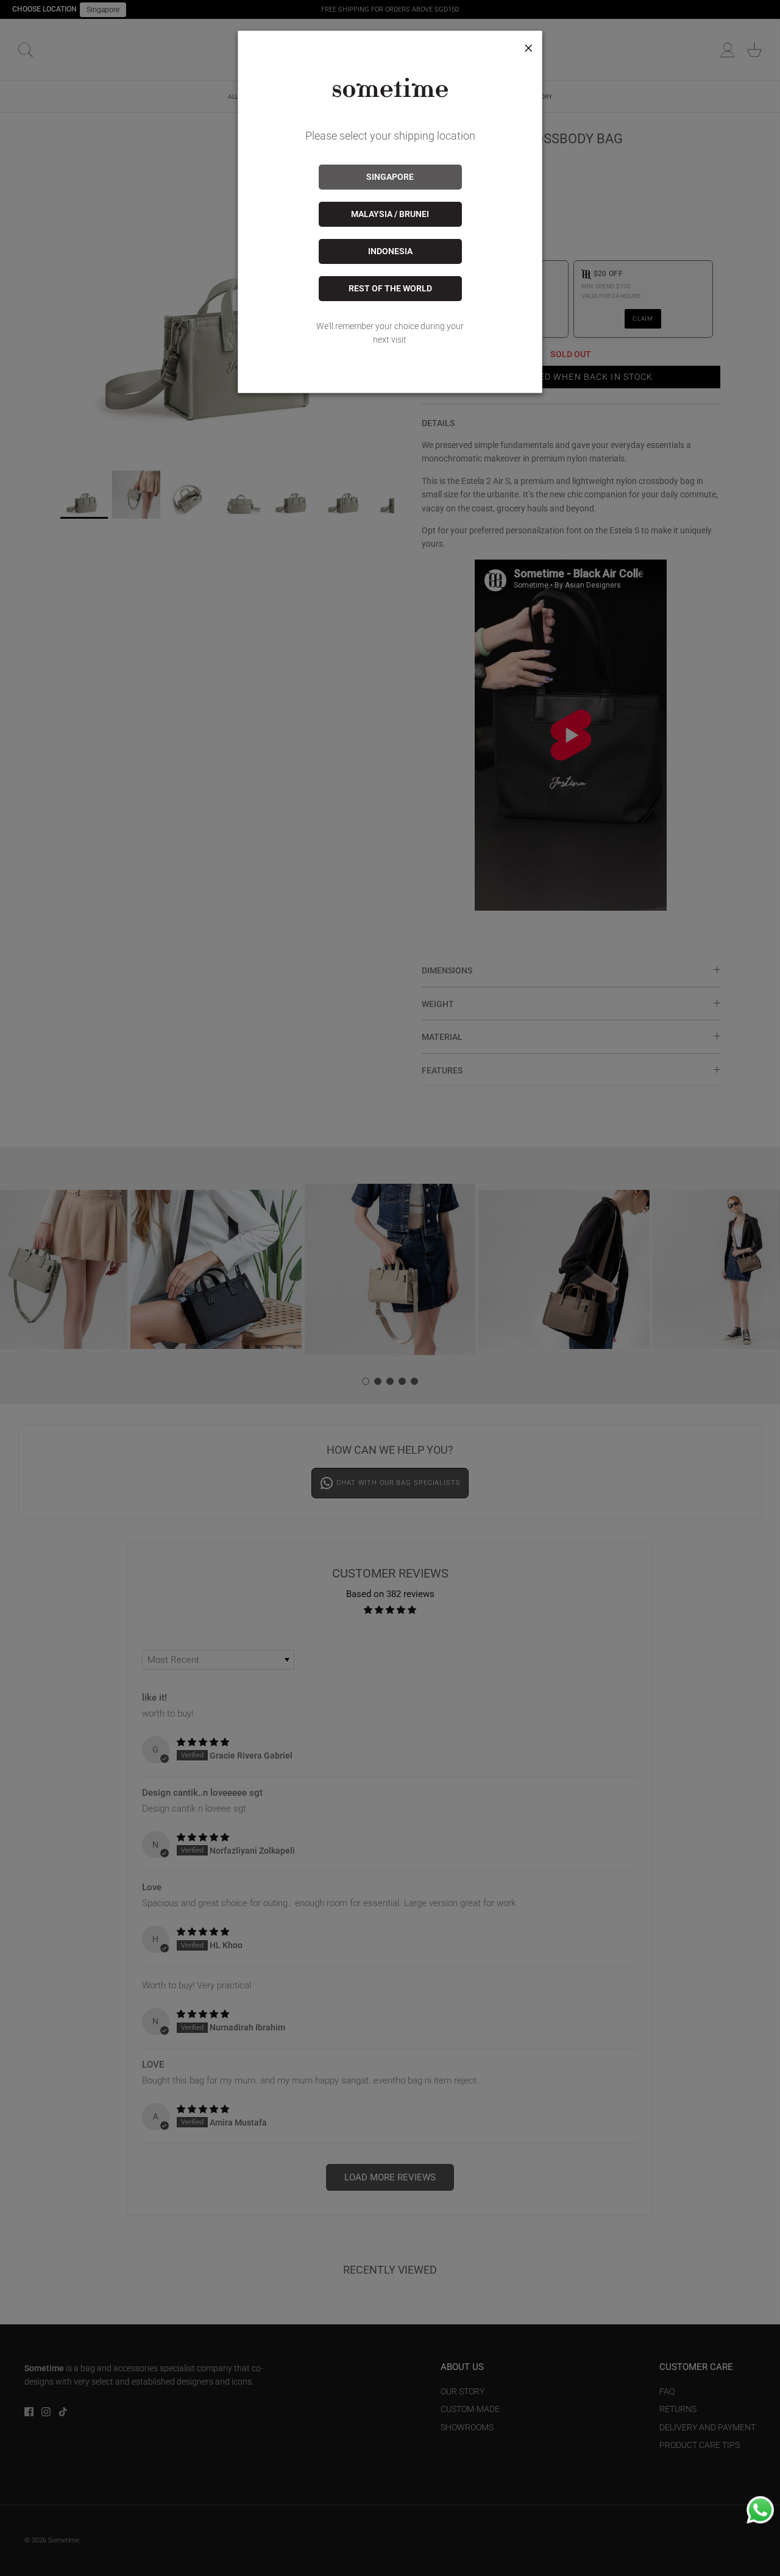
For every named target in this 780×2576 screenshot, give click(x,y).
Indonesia (390, 251)
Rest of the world (390, 288)
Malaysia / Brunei (390, 214)
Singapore (390, 177)
